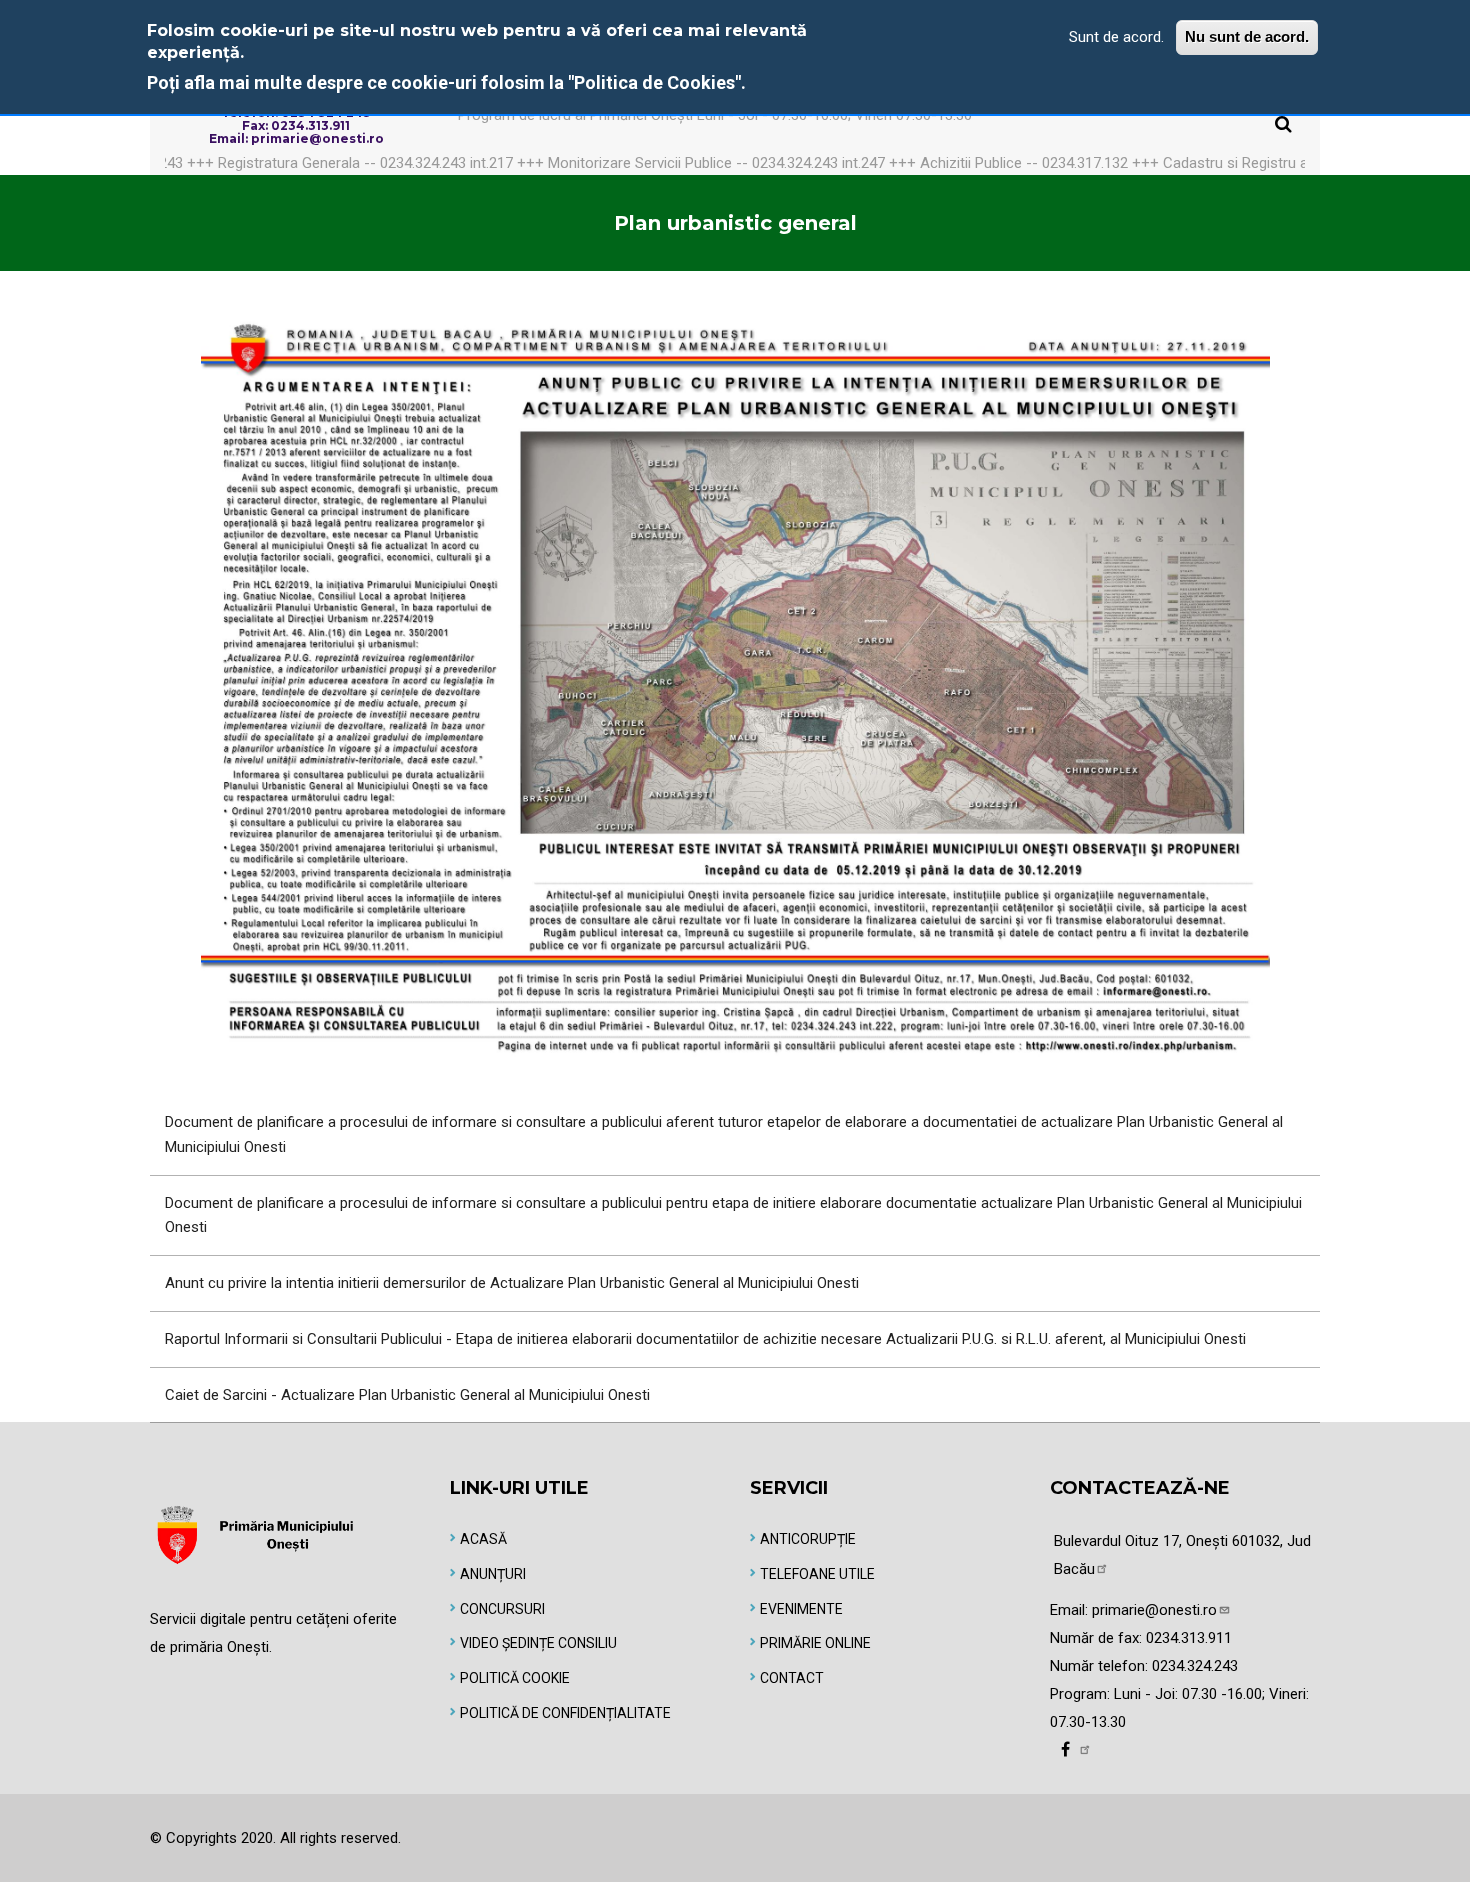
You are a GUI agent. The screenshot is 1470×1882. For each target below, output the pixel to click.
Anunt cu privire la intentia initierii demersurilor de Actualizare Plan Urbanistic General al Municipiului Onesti (512, 1283)
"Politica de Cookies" (654, 82)
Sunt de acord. (1116, 37)
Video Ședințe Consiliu (538, 1643)
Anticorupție (808, 1539)
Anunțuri (493, 1574)
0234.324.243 (1195, 1666)
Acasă (483, 1539)
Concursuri (502, 1609)
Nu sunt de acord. (1247, 36)
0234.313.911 (1189, 1638)
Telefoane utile (817, 1574)
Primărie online (815, 1643)
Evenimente (801, 1609)
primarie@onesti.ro (1154, 1610)
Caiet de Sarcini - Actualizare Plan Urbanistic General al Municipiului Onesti (407, 1395)
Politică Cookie (515, 1678)
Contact (792, 1678)
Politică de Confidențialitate (565, 1713)
